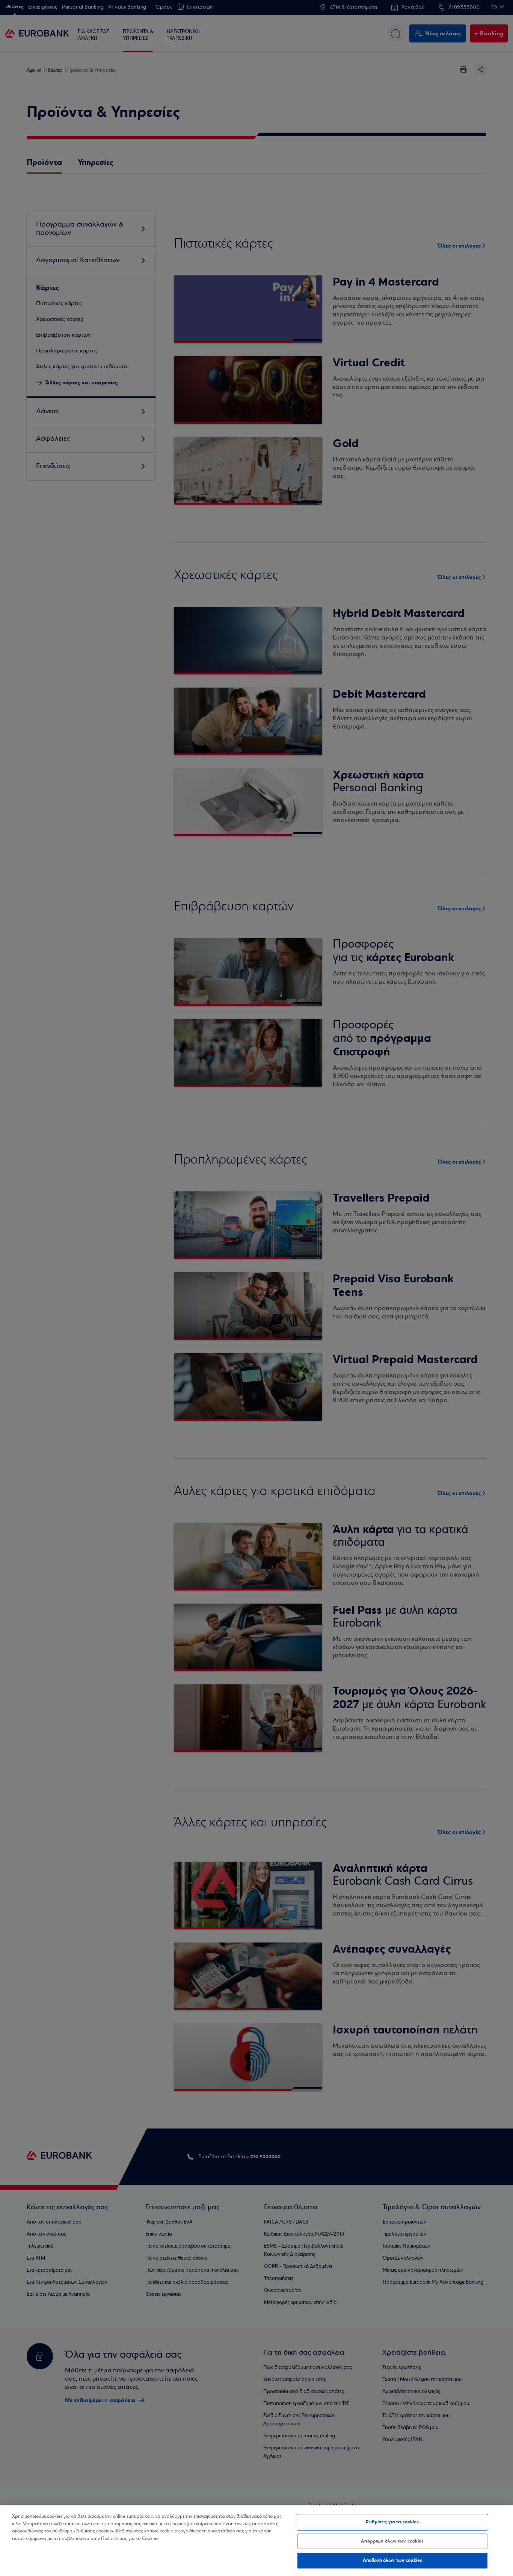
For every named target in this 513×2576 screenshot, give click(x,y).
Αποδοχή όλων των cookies (392, 2560)
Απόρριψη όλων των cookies (392, 2541)
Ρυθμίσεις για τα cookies (392, 2522)
